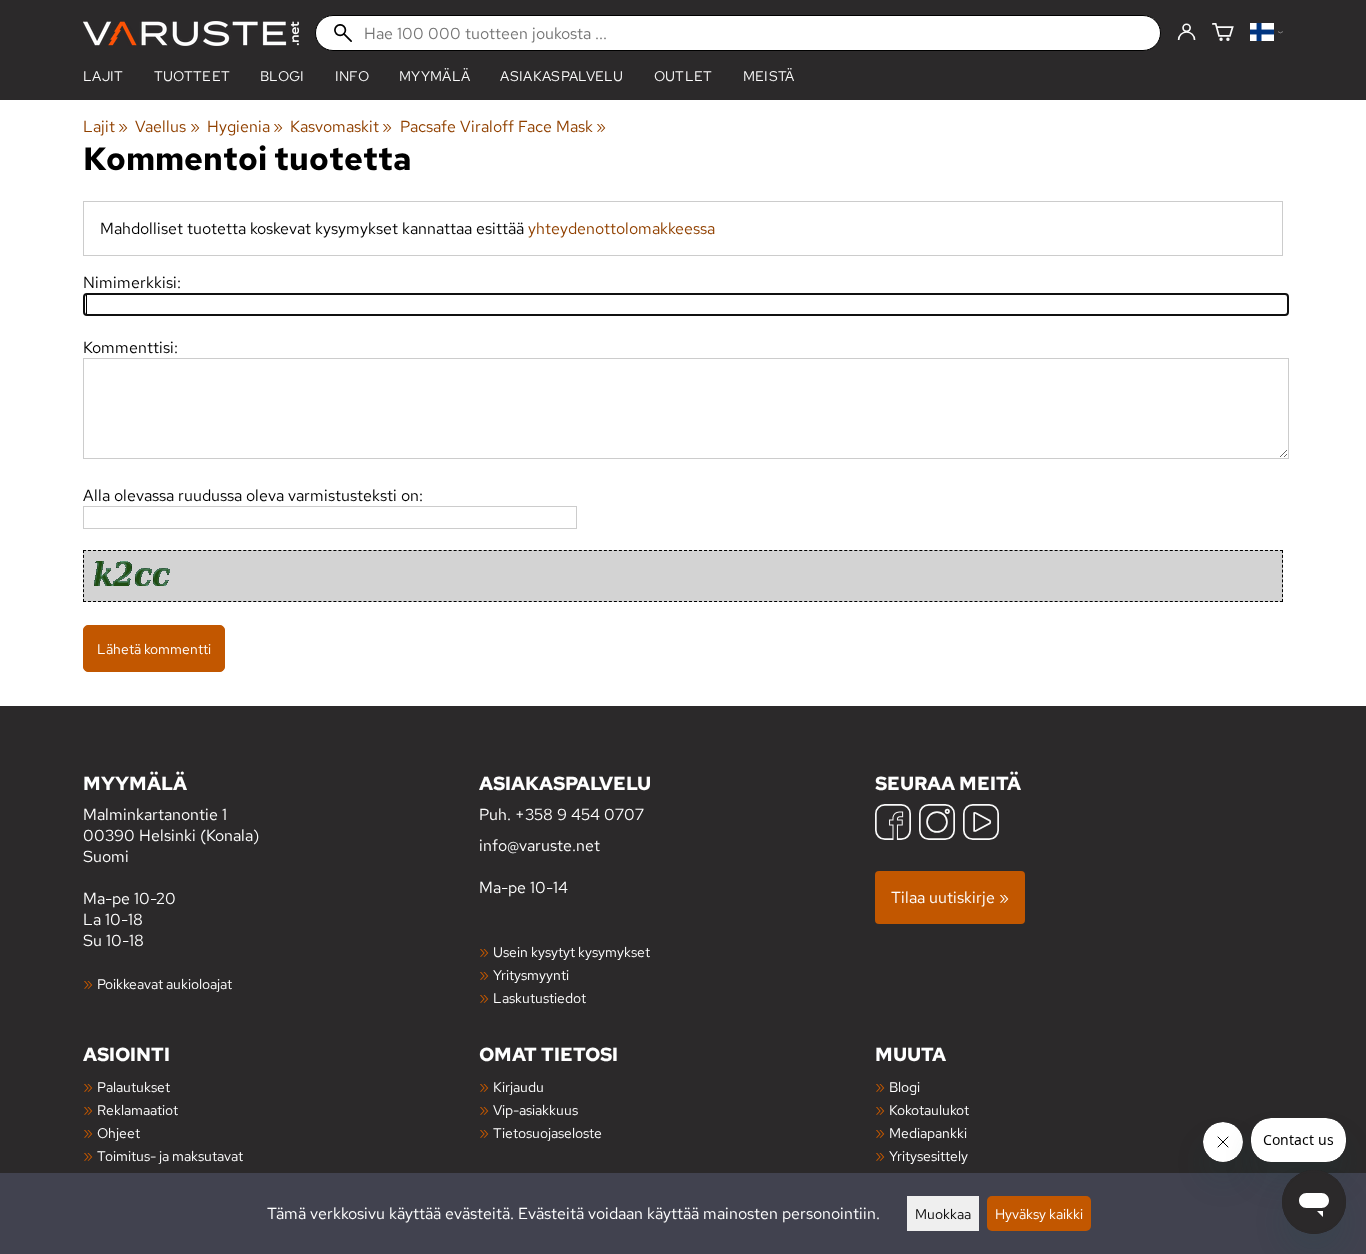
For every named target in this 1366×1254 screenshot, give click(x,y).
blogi (282, 76)
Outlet (683, 76)
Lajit (103, 76)
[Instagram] (937, 824)
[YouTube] (981, 824)
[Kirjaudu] (1186, 33)
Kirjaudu (518, 1086)
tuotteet (192, 76)
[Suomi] (1266, 33)
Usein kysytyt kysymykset (571, 951)
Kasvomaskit (341, 126)
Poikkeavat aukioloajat (164, 983)
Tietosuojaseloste (547, 1132)
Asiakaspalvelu (561, 76)
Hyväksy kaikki (1039, 1213)
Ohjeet (118, 1132)
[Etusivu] (191, 33)
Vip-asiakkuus (535, 1109)
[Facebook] (893, 824)
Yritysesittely (928, 1155)
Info (352, 76)
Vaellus (167, 126)
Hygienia (245, 126)
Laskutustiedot (539, 997)
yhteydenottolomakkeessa (621, 228)
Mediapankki (928, 1132)
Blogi (904, 1086)
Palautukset (133, 1086)
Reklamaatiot (137, 1109)
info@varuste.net (539, 845)
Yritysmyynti (531, 974)
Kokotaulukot (929, 1109)
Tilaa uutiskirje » (950, 897)
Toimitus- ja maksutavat (170, 1155)
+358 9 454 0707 (579, 814)
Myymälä (434, 76)
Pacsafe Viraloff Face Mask (503, 126)
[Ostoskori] (1223, 33)
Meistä (769, 76)
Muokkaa (943, 1213)
